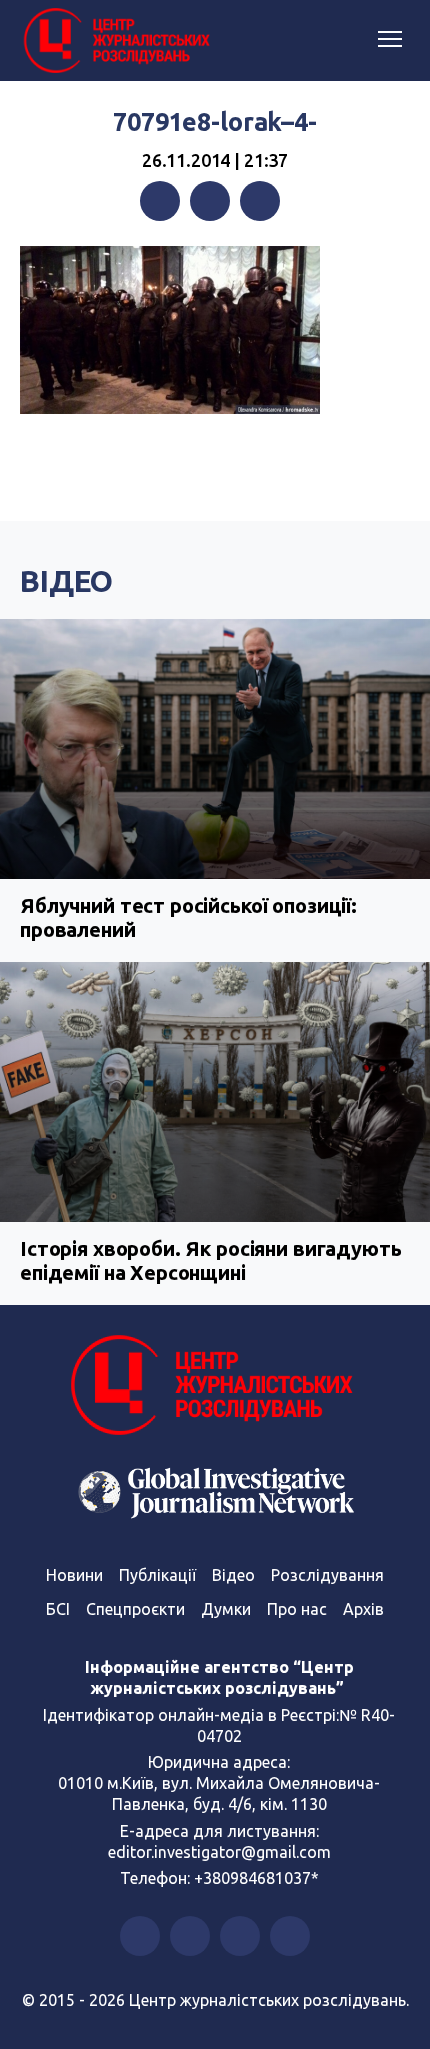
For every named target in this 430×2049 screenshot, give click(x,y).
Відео (66, 581)
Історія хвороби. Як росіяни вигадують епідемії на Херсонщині (210, 1260)
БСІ (58, 1609)
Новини (74, 1575)
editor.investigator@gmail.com (219, 1852)
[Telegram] (260, 201)
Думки (226, 1609)
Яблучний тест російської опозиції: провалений (188, 917)
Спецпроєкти (135, 1609)
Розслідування (327, 1575)
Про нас (297, 1609)
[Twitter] (210, 201)
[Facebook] (160, 201)
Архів (363, 1609)
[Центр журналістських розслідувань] (115, 41)
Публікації (157, 1575)
